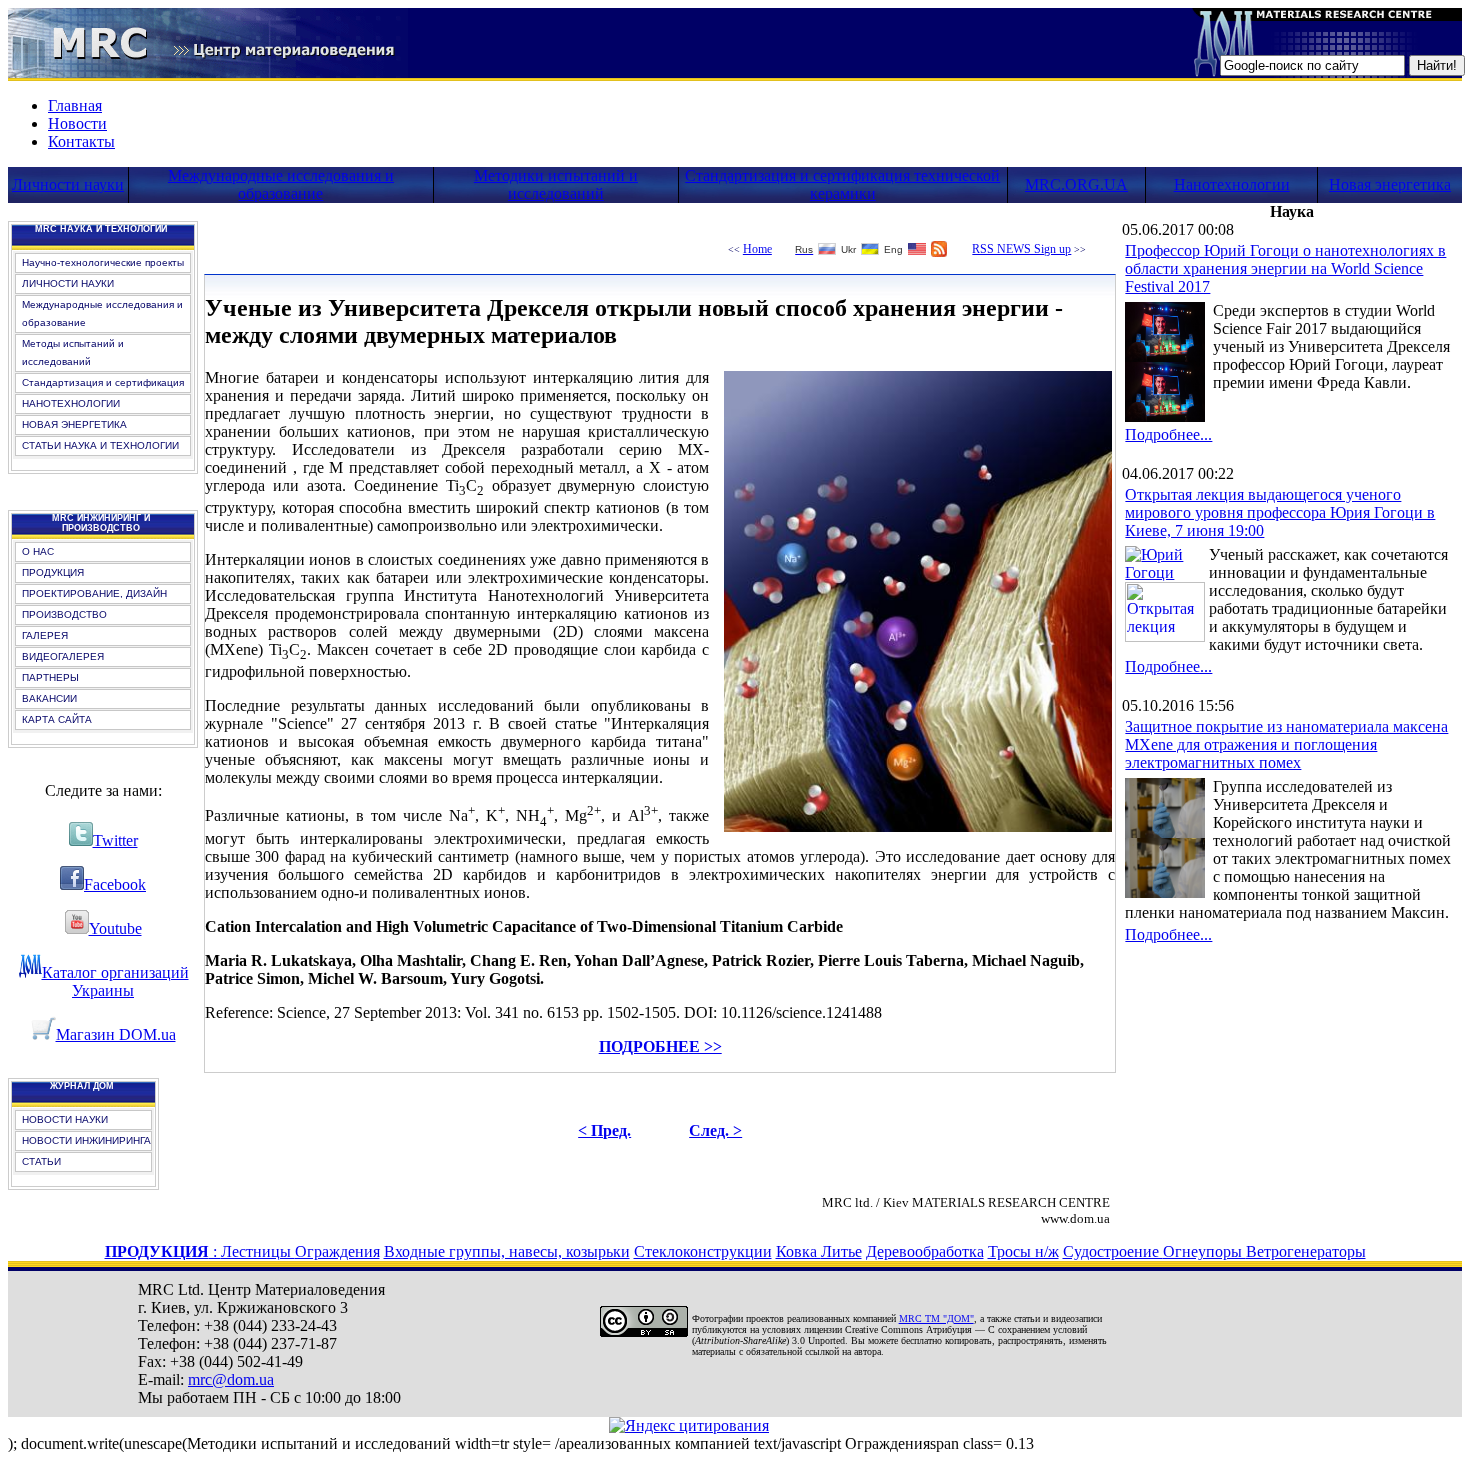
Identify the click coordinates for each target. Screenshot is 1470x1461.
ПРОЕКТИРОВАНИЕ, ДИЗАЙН (94, 593)
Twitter (115, 840)
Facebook (115, 884)
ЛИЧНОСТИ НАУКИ (68, 283)
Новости (77, 123)
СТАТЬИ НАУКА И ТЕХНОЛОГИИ (100, 445)
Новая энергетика (1390, 184)
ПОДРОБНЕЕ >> (660, 1046)
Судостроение (1113, 1251)
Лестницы (258, 1251)
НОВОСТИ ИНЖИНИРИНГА (86, 1140)
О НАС (38, 551)
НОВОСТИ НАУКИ (65, 1119)
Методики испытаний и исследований (556, 184)
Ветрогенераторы (1306, 1251)
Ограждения (337, 1251)
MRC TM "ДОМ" (936, 1318)
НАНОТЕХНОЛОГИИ (71, 403)
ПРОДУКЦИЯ (53, 572)
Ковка (798, 1251)
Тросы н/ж (1023, 1251)
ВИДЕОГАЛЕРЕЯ (63, 656)
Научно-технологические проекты (103, 262)
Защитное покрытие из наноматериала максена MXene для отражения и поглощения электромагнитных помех (1286, 744)
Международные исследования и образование (281, 184)
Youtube (115, 928)
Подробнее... (1168, 434)
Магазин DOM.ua (116, 1034)
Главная (75, 105)
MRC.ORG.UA (1076, 184)
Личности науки (68, 184)
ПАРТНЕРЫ (50, 677)
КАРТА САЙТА (57, 719)
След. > (715, 1130)
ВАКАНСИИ (49, 698)
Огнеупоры (1204, 1251)
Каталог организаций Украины (115, 981)
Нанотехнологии (1232, 184)
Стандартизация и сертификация (103, 382)
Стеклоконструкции (703, 1251)
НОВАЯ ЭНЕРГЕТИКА (74, 424)
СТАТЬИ (41, 1161)
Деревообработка (925, 1251)
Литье (841, 1251)
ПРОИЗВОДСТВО (64, 614)
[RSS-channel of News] (939, 251)
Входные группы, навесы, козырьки (507, 1251)
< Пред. (604, 1130)
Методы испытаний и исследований (73, 352)
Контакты (81, 141)
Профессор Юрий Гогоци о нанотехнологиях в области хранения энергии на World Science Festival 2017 (1285, 268)
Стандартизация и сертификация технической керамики (842, 184)
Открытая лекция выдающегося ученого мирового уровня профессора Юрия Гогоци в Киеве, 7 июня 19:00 (1280, 512)
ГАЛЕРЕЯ (45, 635)
